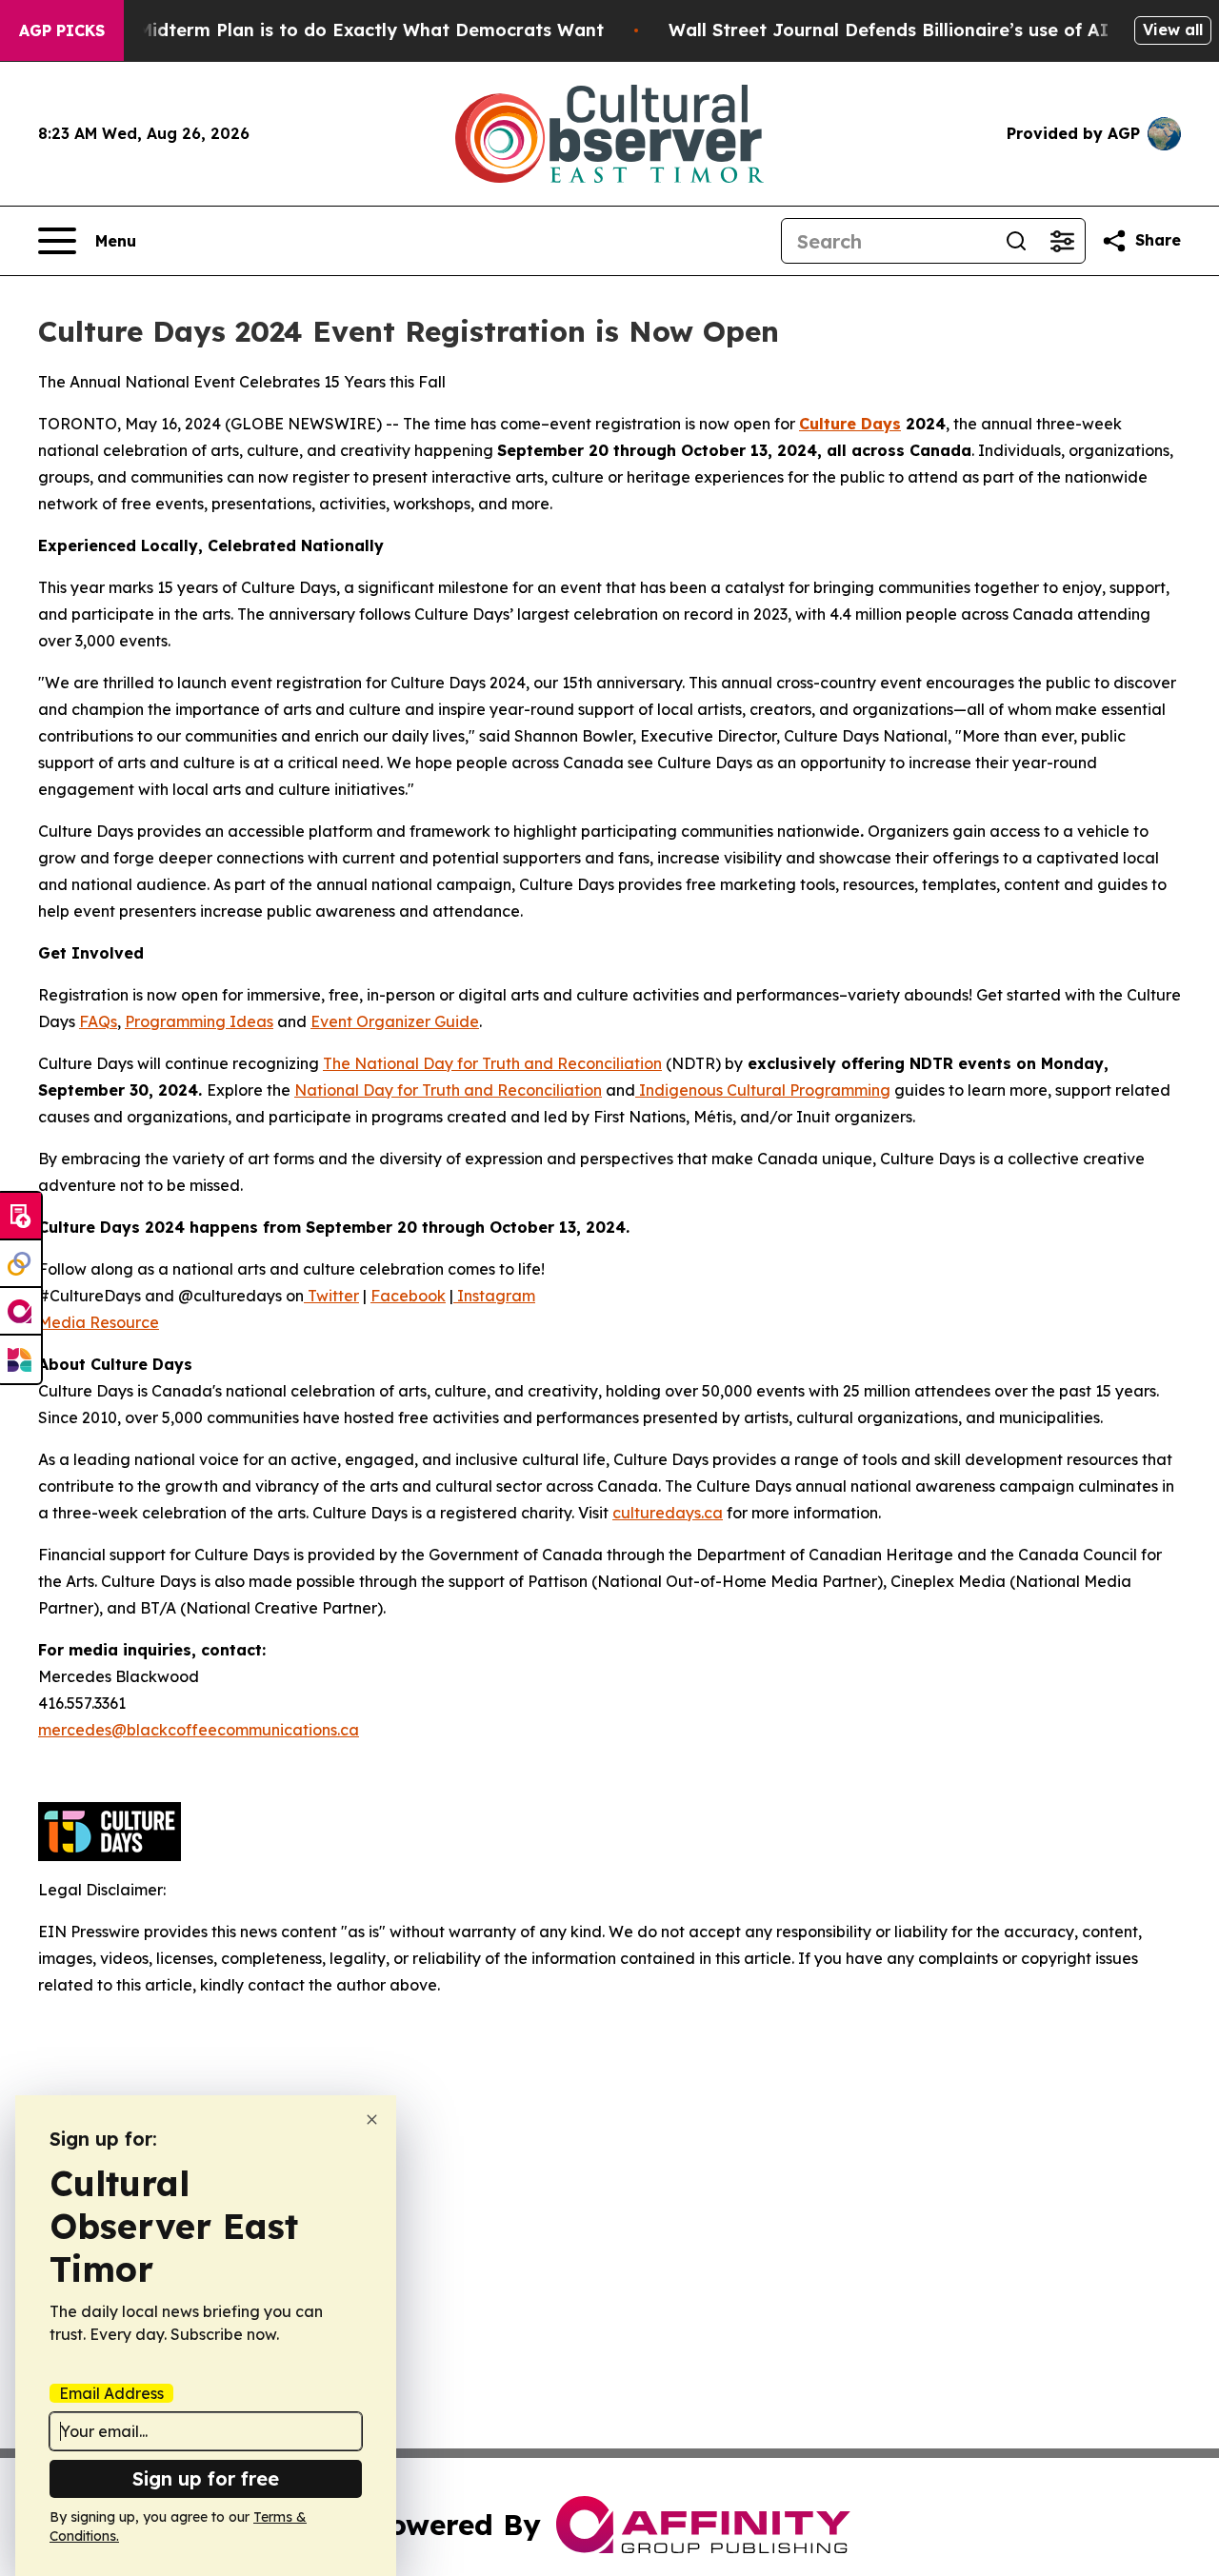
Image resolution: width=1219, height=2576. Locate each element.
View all (1173, 30)
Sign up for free (206, 2478)
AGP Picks (62, 30)
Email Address (111, 2393)
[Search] (1016, 241)
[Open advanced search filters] (1062, 241)
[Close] (372, 2120)
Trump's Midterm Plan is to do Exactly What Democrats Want (333, 30)
